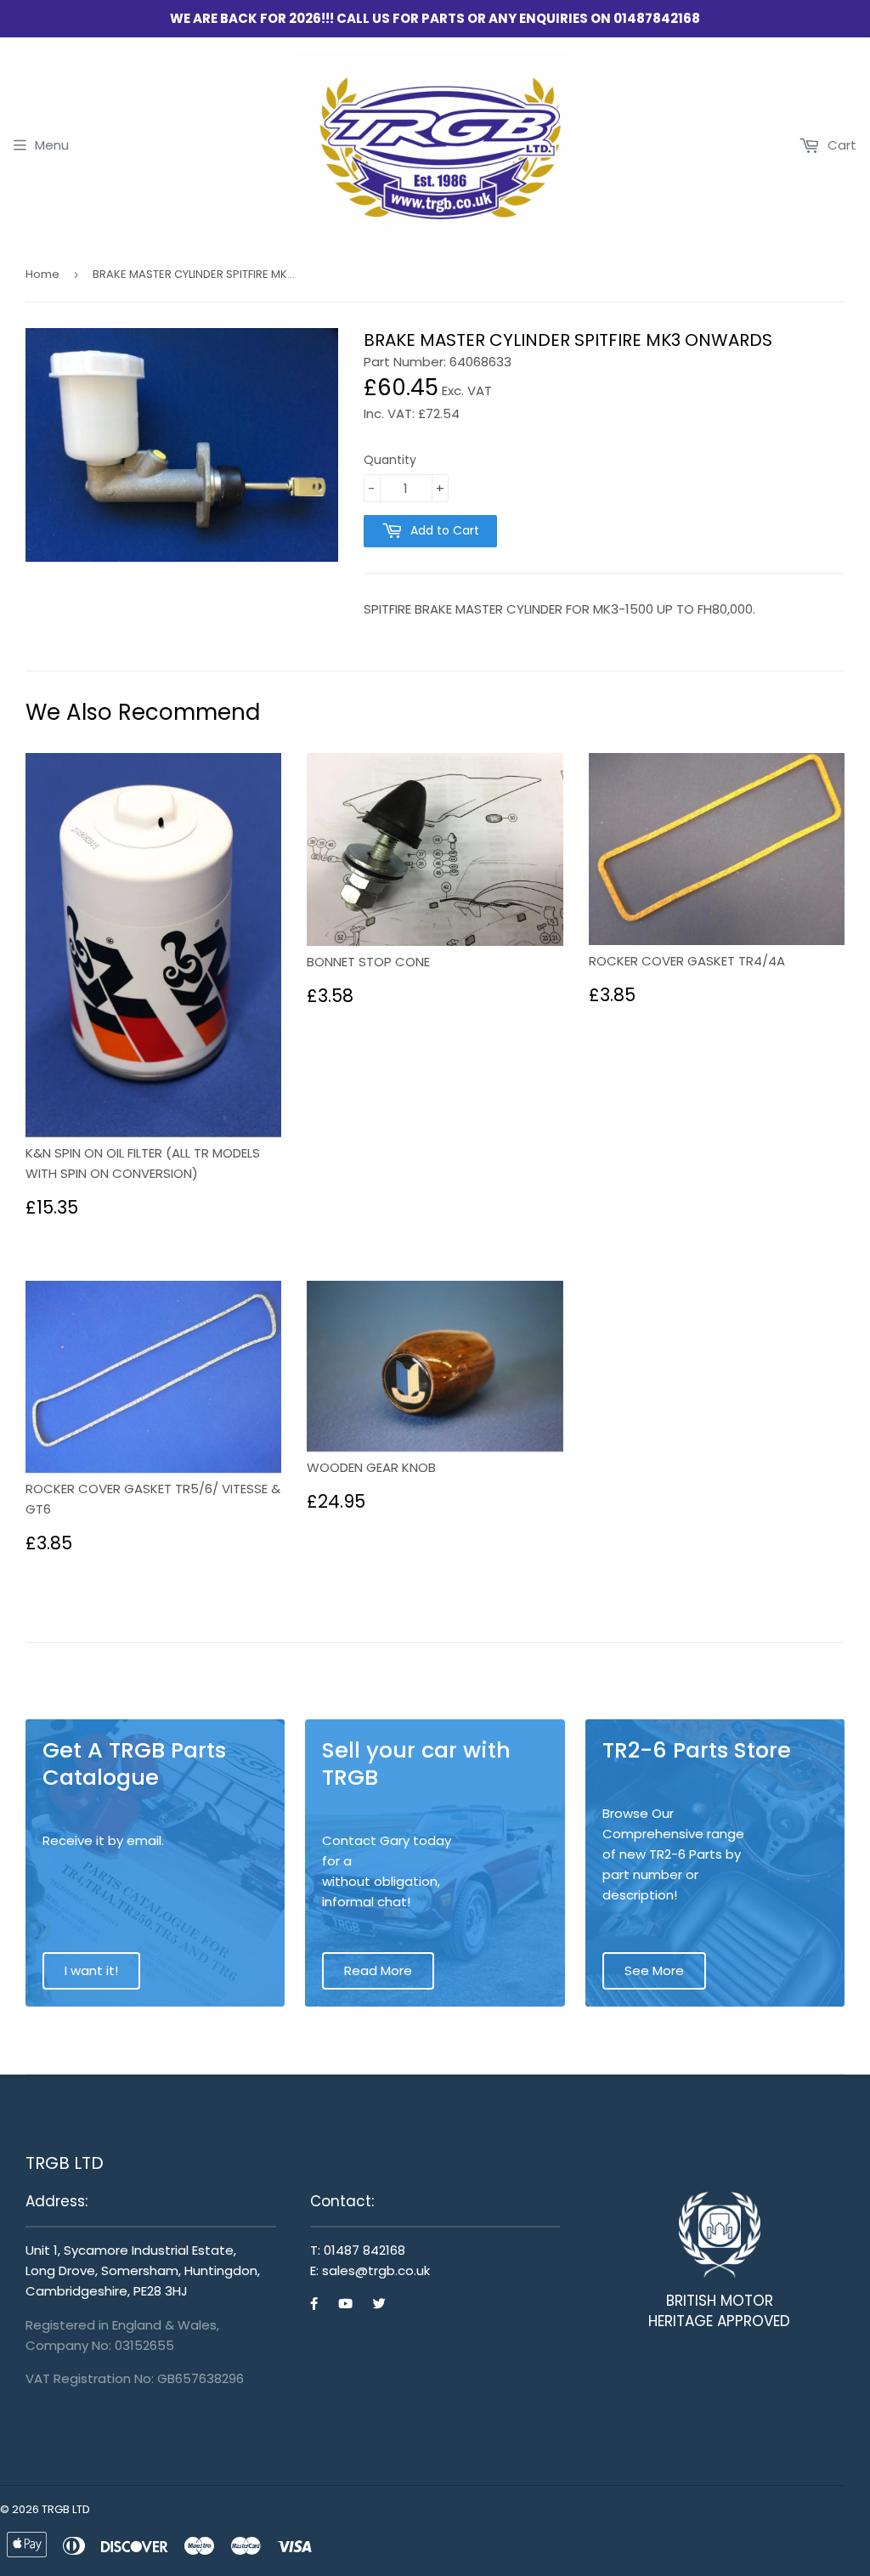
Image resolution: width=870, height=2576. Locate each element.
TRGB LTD (66, 2509)
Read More (378, 1970)
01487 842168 (364, 2250)
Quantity (390, 460)
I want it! (91, 1970)
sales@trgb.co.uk (376, 2270)
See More (654, 1970)
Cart (840, 145)
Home (42, 274)
